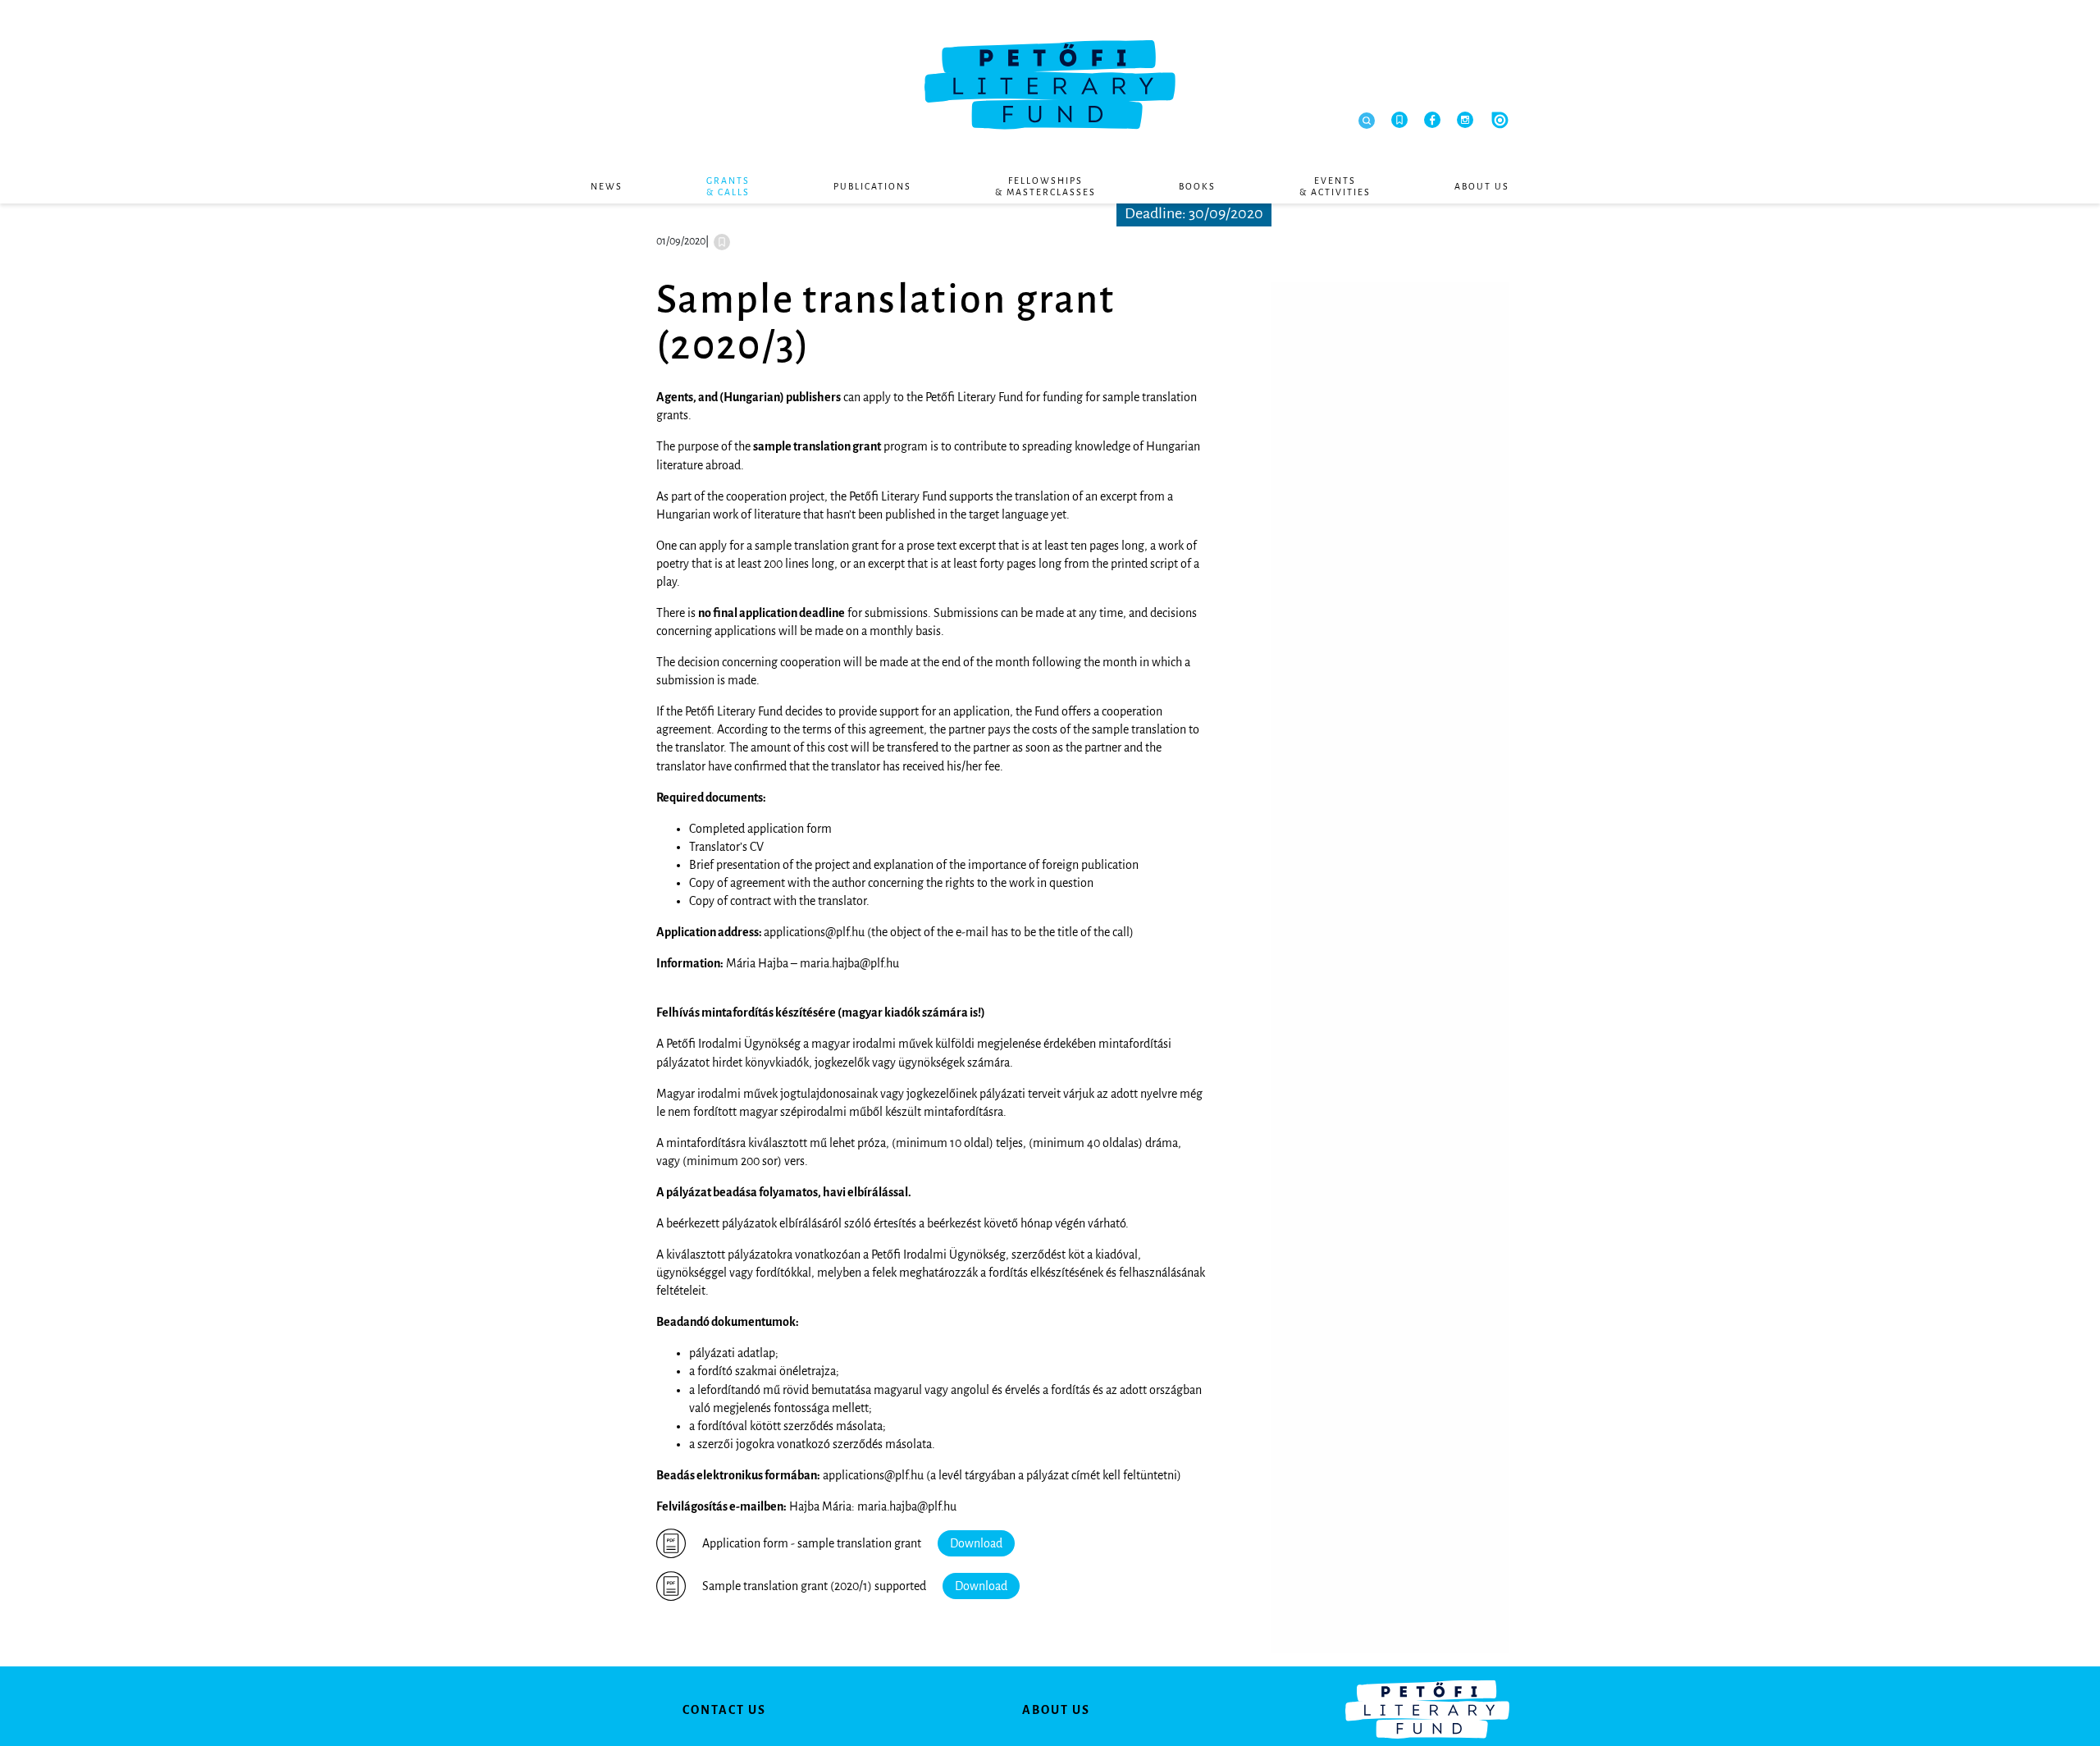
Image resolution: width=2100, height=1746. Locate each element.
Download (976, 1543)
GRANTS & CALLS (728, 186)
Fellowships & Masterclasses (1045, 186)
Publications (872, 186)
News (607, 186)
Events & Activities (1335, 186)
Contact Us (724, 1710)
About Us (1482, 186)
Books (1197, 186)
